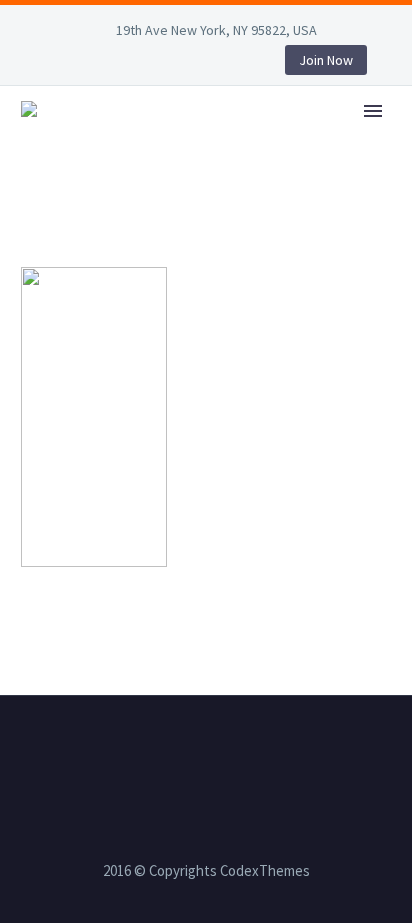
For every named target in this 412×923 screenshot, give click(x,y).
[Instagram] (145, 64)
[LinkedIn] (85, 64)
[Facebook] (55, 64)
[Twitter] (115, 64)
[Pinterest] (175, 64)
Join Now (326, 60)
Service (296, 138)
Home (206, 138)
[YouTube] (205, 64)
